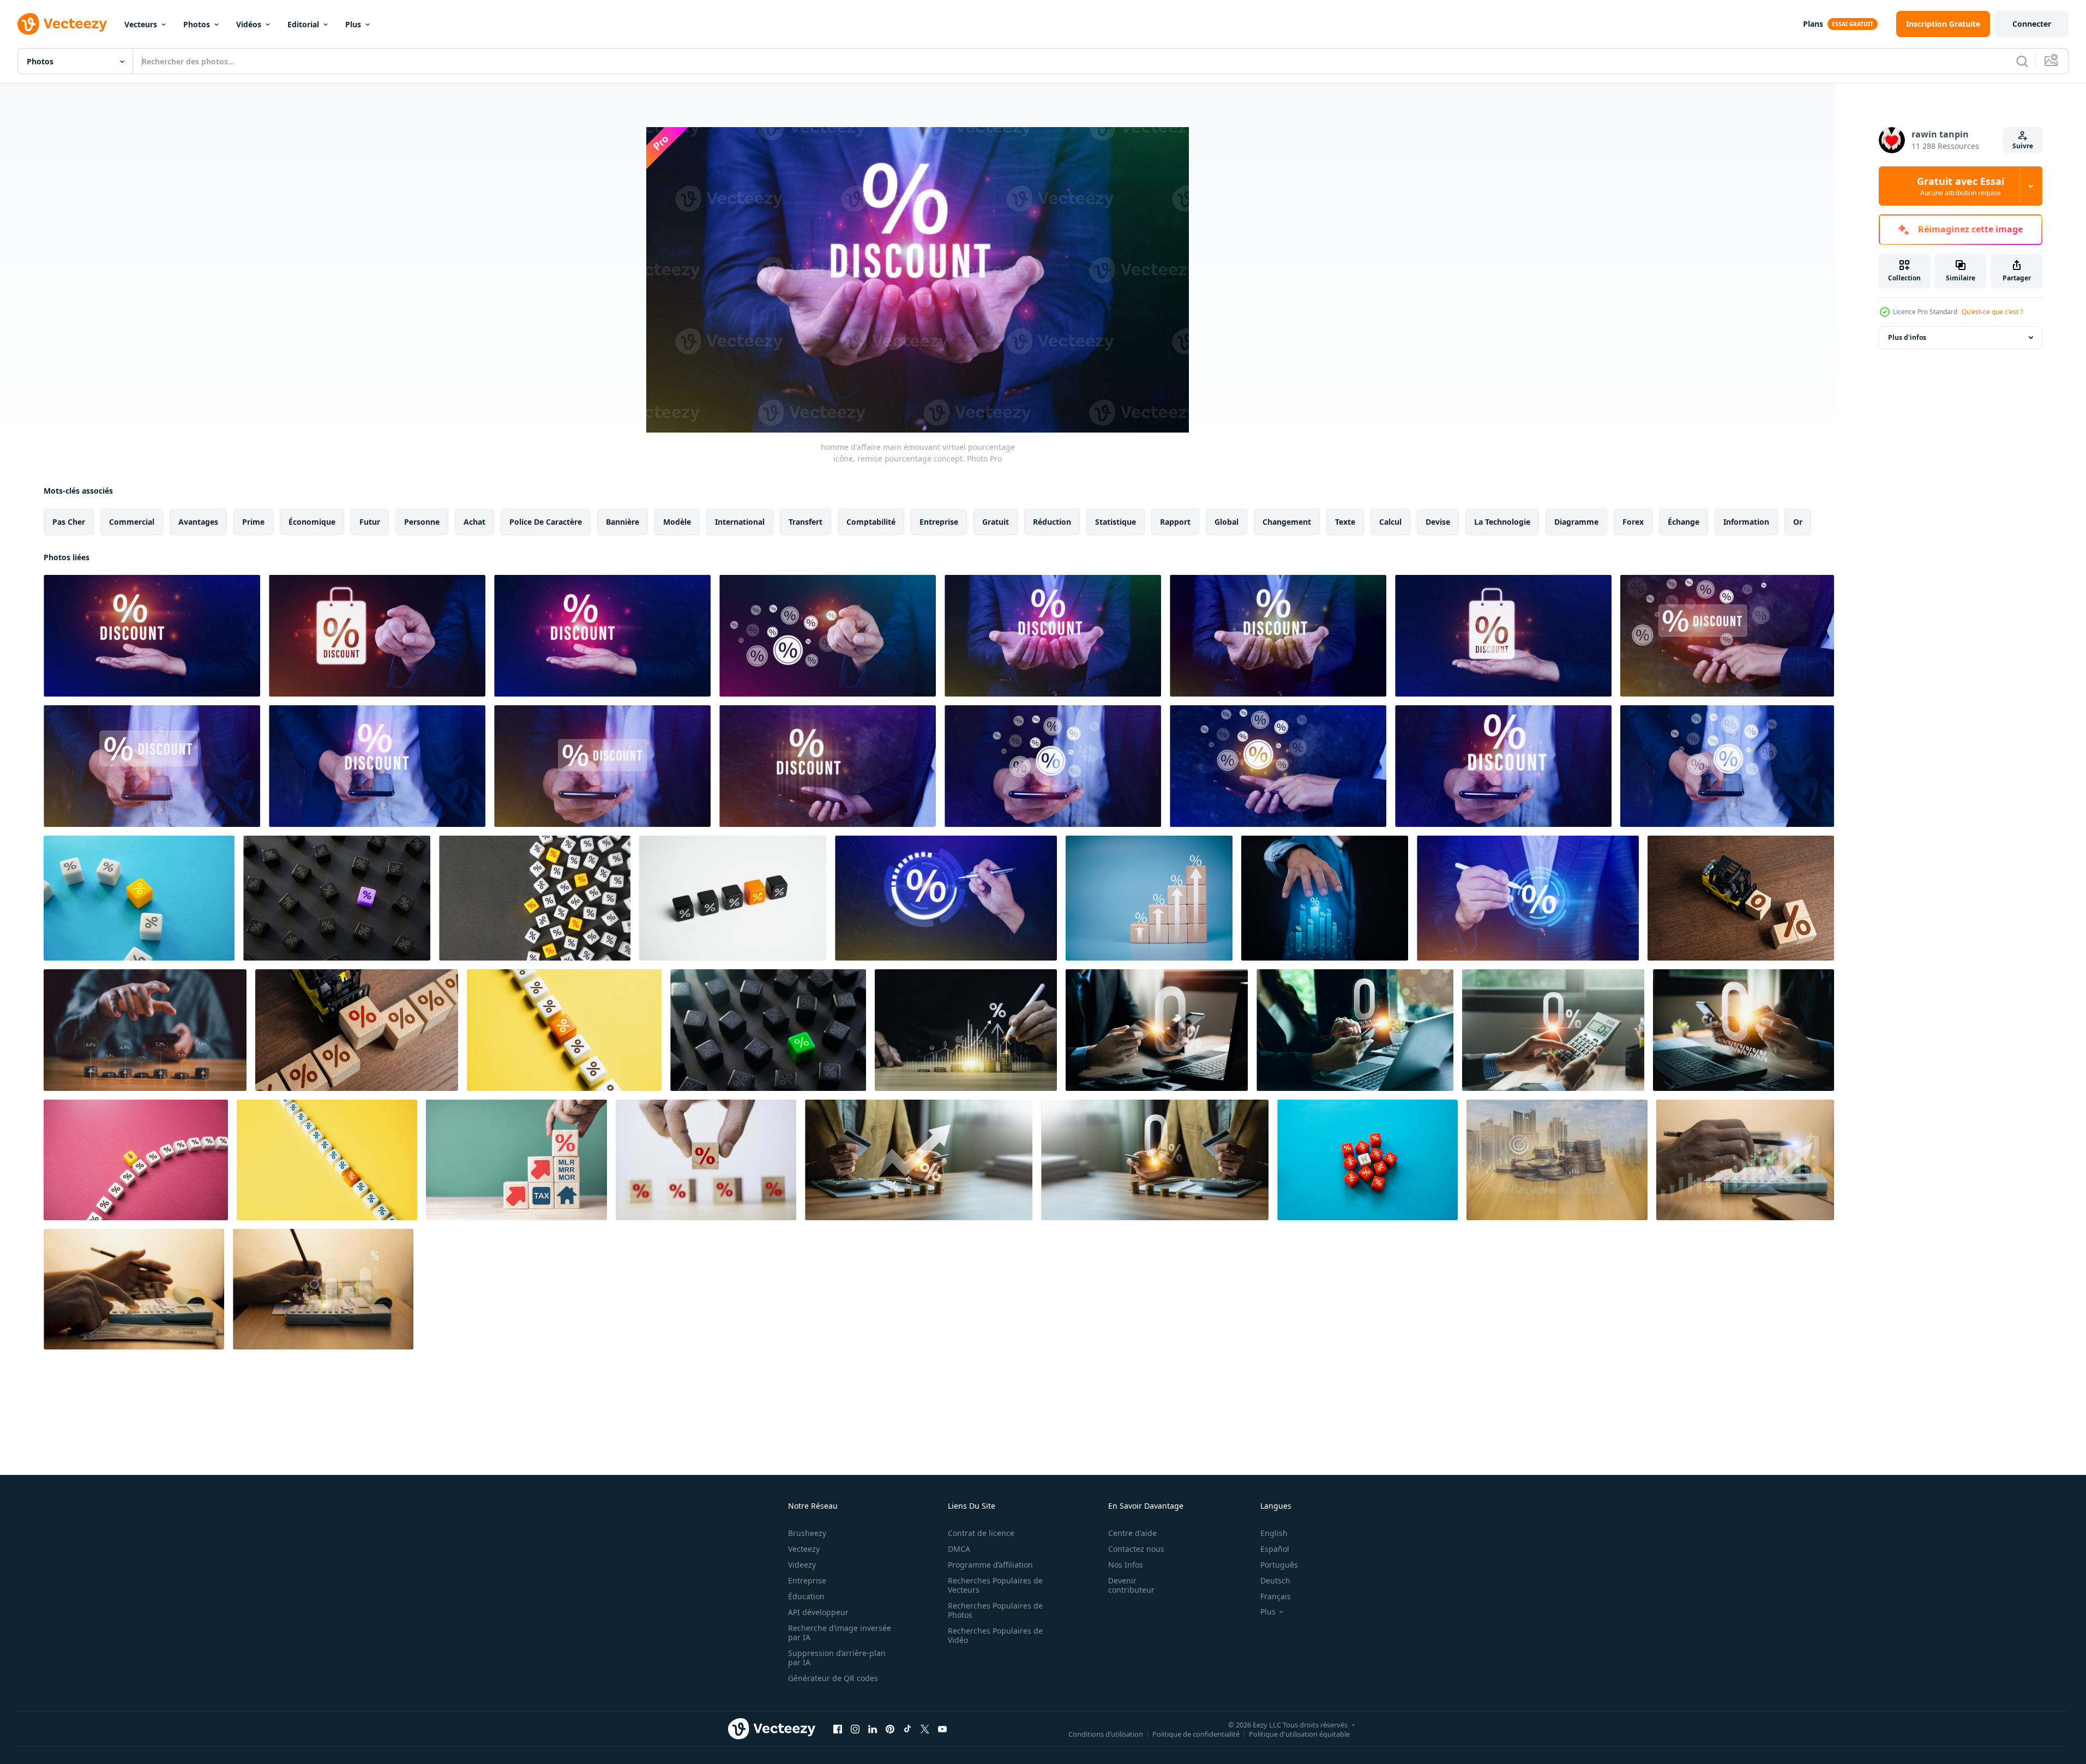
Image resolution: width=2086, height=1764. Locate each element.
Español (1275, 1549)
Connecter (2032, 24)
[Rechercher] (2022, 61)
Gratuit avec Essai (1961, 186)
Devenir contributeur (1131, 1585)
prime (253, 522)
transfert (805, 522)
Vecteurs (141, 24)
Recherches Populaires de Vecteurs (995, 1585)
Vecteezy (804, 1549)
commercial (132, 522)
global (1227, 522)
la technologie (1502, 522)
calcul (1390, 522)
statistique (1116, 522)
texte (1345, 522)
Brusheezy (807, 1533)
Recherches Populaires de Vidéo (995, 1635)
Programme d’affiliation (990, 1565)
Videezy (802, 1565)
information (1746, 522)
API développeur (818, 1612)
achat (474, 522)
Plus (353, 24)
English (1274, 1533)
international (740, 522)
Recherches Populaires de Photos (995, 1610)
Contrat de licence (981, 1533)
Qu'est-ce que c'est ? (1992, 312)
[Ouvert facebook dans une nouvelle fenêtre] (838, 1729)
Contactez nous (1136, 1549)
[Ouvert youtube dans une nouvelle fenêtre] (942, 1729)
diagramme (1576, 522)
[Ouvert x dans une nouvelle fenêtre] (925, 1729)
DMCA (959, 1549)
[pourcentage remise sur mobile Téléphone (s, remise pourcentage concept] (1727, 636)
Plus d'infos (1907, 337)
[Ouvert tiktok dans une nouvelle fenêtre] (907, 1729)
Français (1276, 1596)
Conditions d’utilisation (1106, 1733)
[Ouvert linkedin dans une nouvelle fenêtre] (873, 1729)
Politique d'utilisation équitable (1299, 1733)
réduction (1052, 522)
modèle (677, 522)
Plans (1813, 24)
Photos (197, 24)
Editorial (303, 24)
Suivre (2023, 146)
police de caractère (546, 522)
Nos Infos (1126, 1565)
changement (1287, 522)
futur (370, 522)
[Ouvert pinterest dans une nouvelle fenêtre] (890, 1729)
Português (1279, 1565)
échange (1684, 522)
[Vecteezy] (62, 24)
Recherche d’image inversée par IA (840, 1633)
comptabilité (871, 522)
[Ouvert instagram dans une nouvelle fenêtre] (855, 1729)
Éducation (806, 1596)
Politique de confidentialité (1196, 1733)
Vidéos (249, 24)
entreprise (939, 522)
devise (1438, 522)
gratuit (996, 522)
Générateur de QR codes (833, 1678)
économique (312, 522)
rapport (1175, 522)
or (1798, 522)
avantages (198, 522)
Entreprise (807, 1580)
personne (422, 522)
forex (1633, 522)
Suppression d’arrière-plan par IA (837, 1658)
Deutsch (1275, 1580)
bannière (623, 522)
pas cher (69, 522)
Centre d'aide (1132, 1533)
